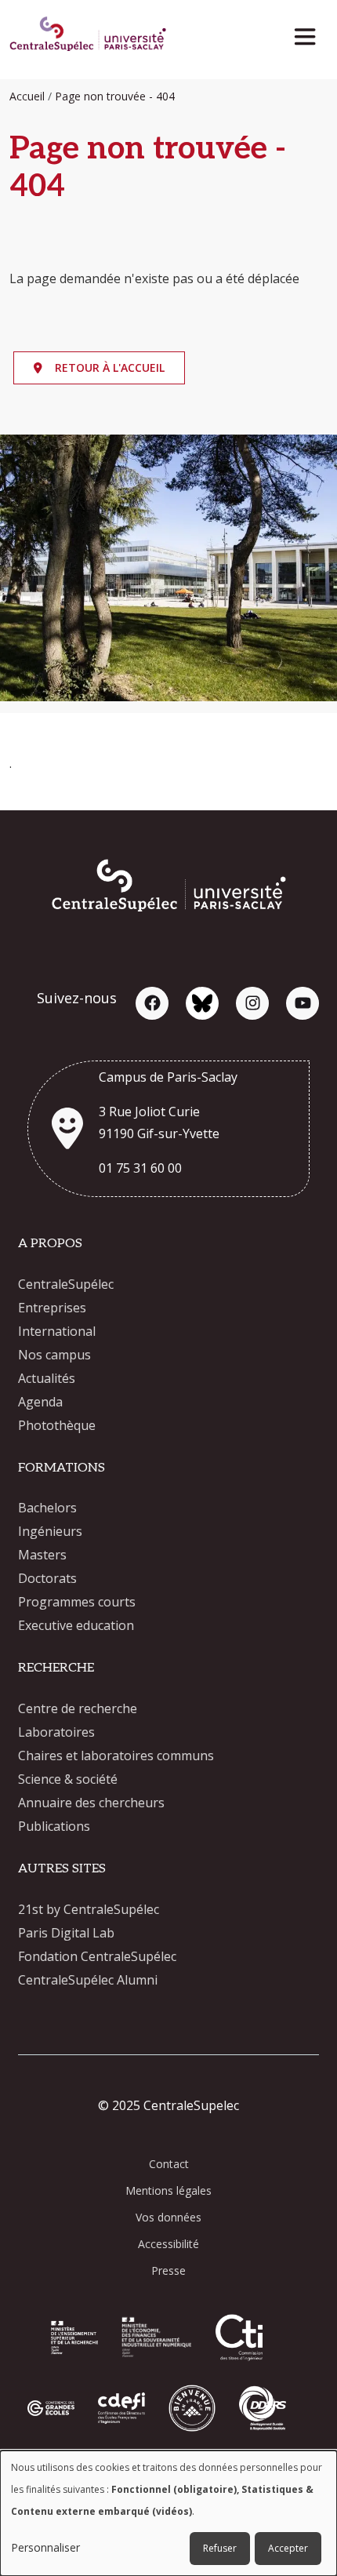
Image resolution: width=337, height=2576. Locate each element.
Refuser (220, 2548)
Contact (169, 2164)
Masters (42, 1555)
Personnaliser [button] (45, 2547)
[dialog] (168, 2513)
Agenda (40, 1402)
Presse (168, 2270)
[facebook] (152, 1003)
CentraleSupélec (66, 1284)
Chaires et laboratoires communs (116, 1756)
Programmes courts (77, 1602)
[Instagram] (252, 1003)
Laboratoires (56, 1732)
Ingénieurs (50, 1531)
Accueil (27, 96)
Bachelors (47, 1508)
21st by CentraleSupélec (89, 1909)
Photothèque (57, 1425)
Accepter (288, 2548)
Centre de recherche (78, 1708)
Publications (54, 1826)
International (57, 1331)
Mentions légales (168, 2190)
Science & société (68, 1779)
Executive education (76, 1625)
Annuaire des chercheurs (91, 1803)
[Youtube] (303, 1003)
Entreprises (52, 1308)
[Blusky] (202, 1003)
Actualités (47, 1378)
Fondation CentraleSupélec (97, 1956)
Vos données (168, 2217)
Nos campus (54, 1355)
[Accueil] (88, 36)
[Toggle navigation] (310, 33)
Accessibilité (168, 2244)
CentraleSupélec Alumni (88, 1980)
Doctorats (47, 1578)
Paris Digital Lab (66, 1933)
